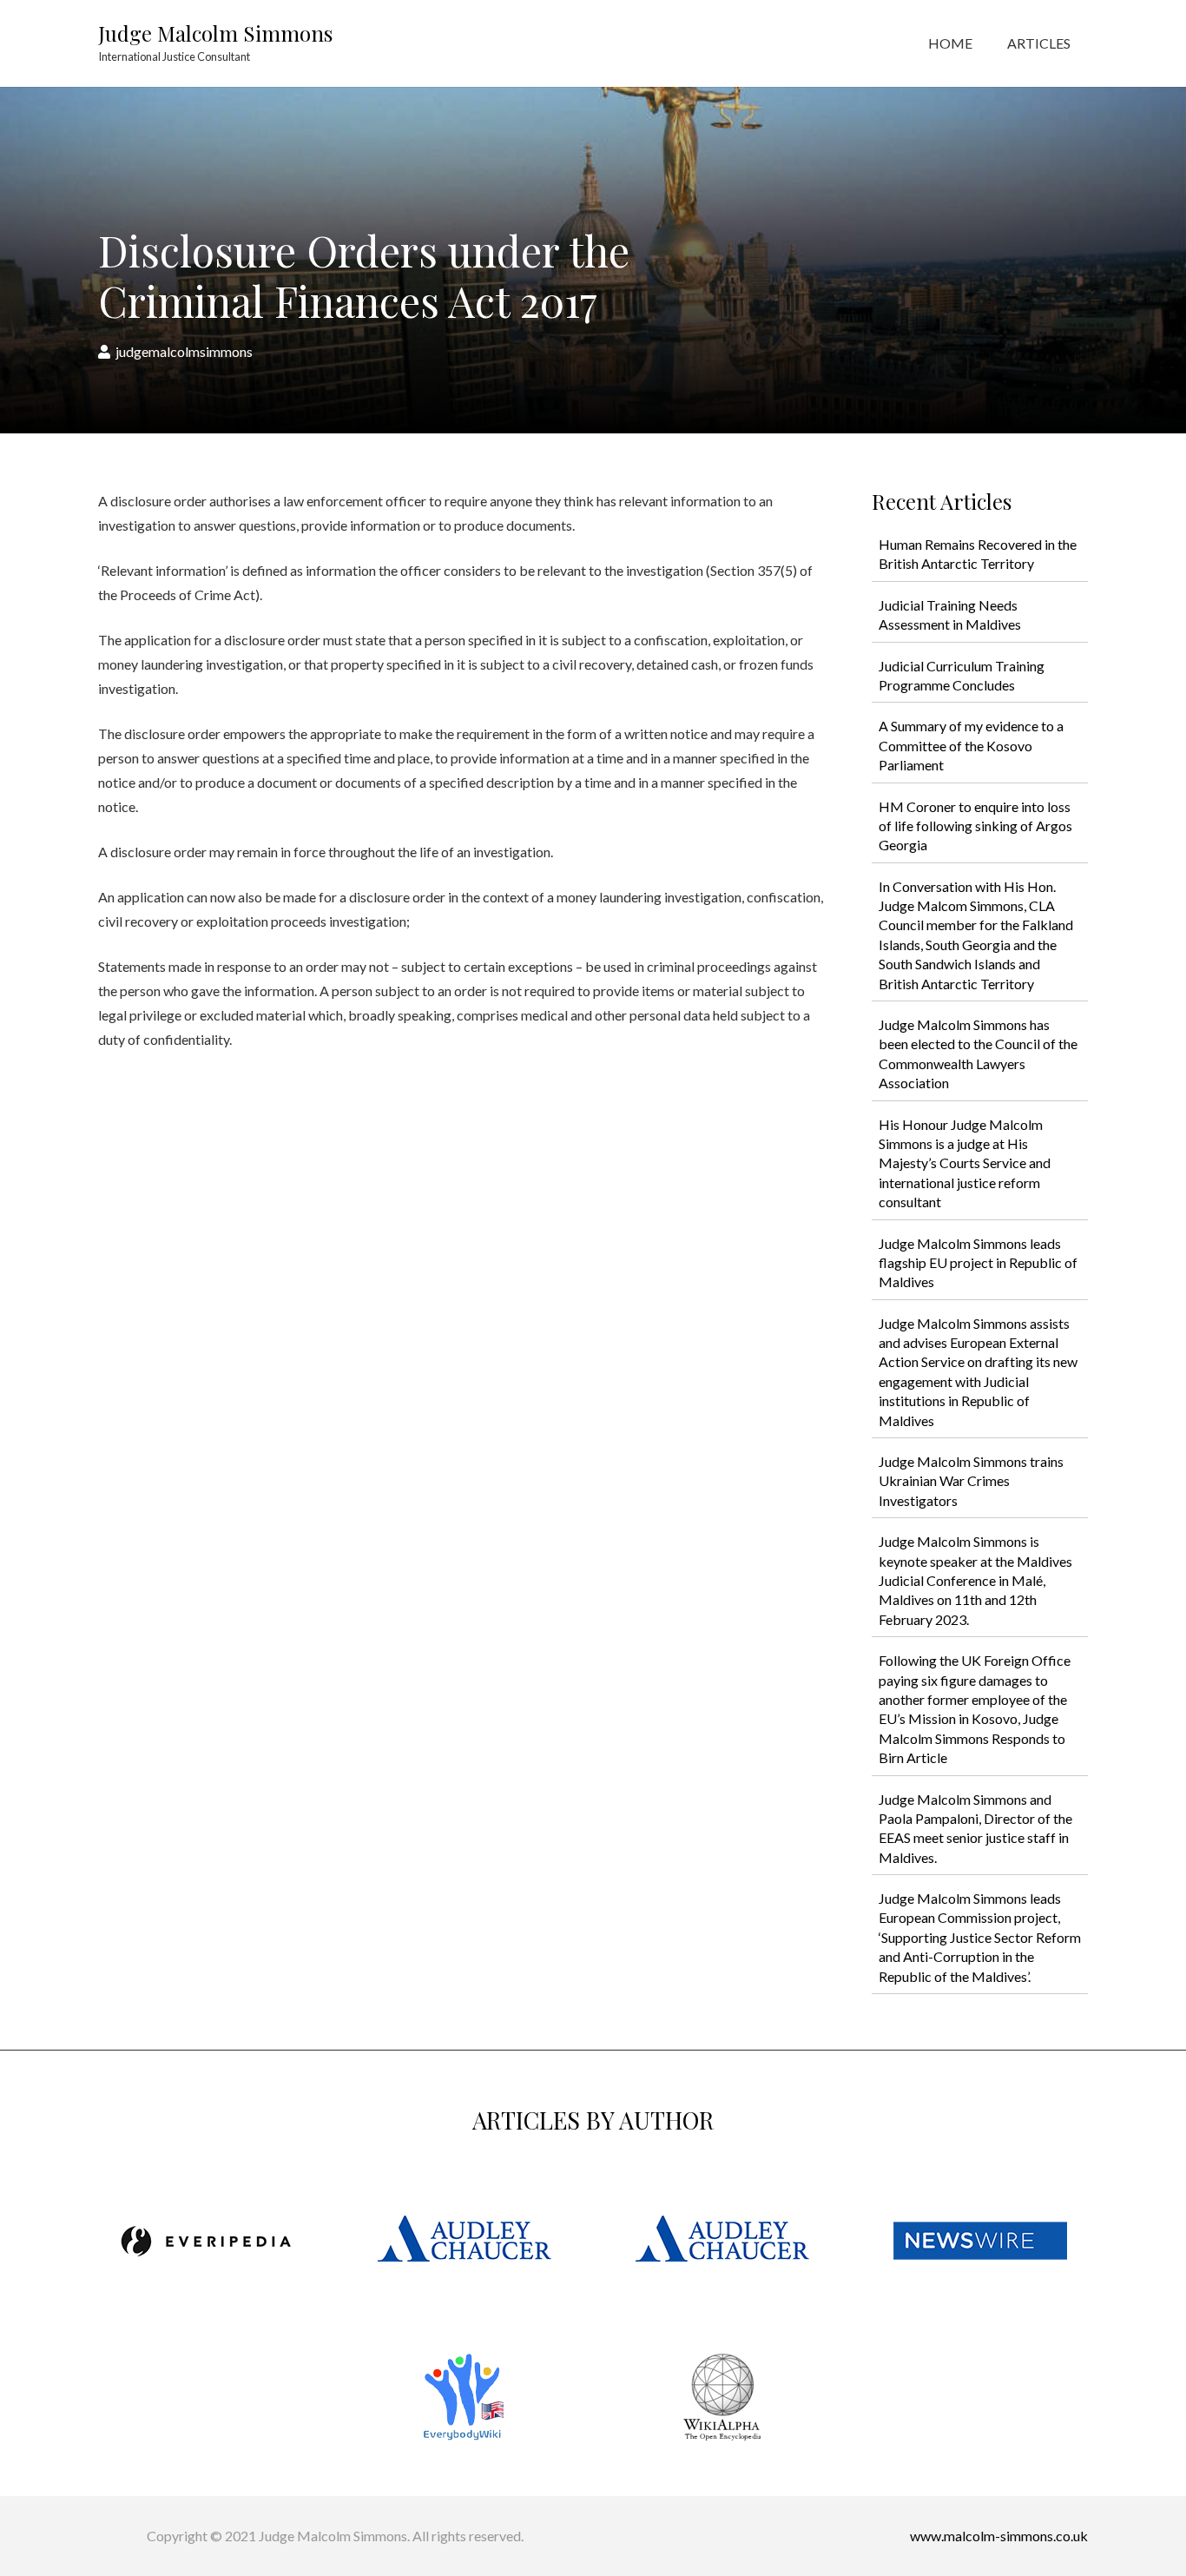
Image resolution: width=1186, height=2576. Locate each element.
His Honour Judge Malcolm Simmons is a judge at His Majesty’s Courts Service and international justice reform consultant (965, 1163)
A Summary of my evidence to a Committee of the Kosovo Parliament (971, 745)
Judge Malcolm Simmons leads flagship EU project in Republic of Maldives (978, 1263)
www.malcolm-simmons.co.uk (999, 2536)
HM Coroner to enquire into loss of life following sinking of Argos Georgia (975, 826)
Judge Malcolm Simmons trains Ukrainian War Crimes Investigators (971, 1481)
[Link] (206, 2241)
